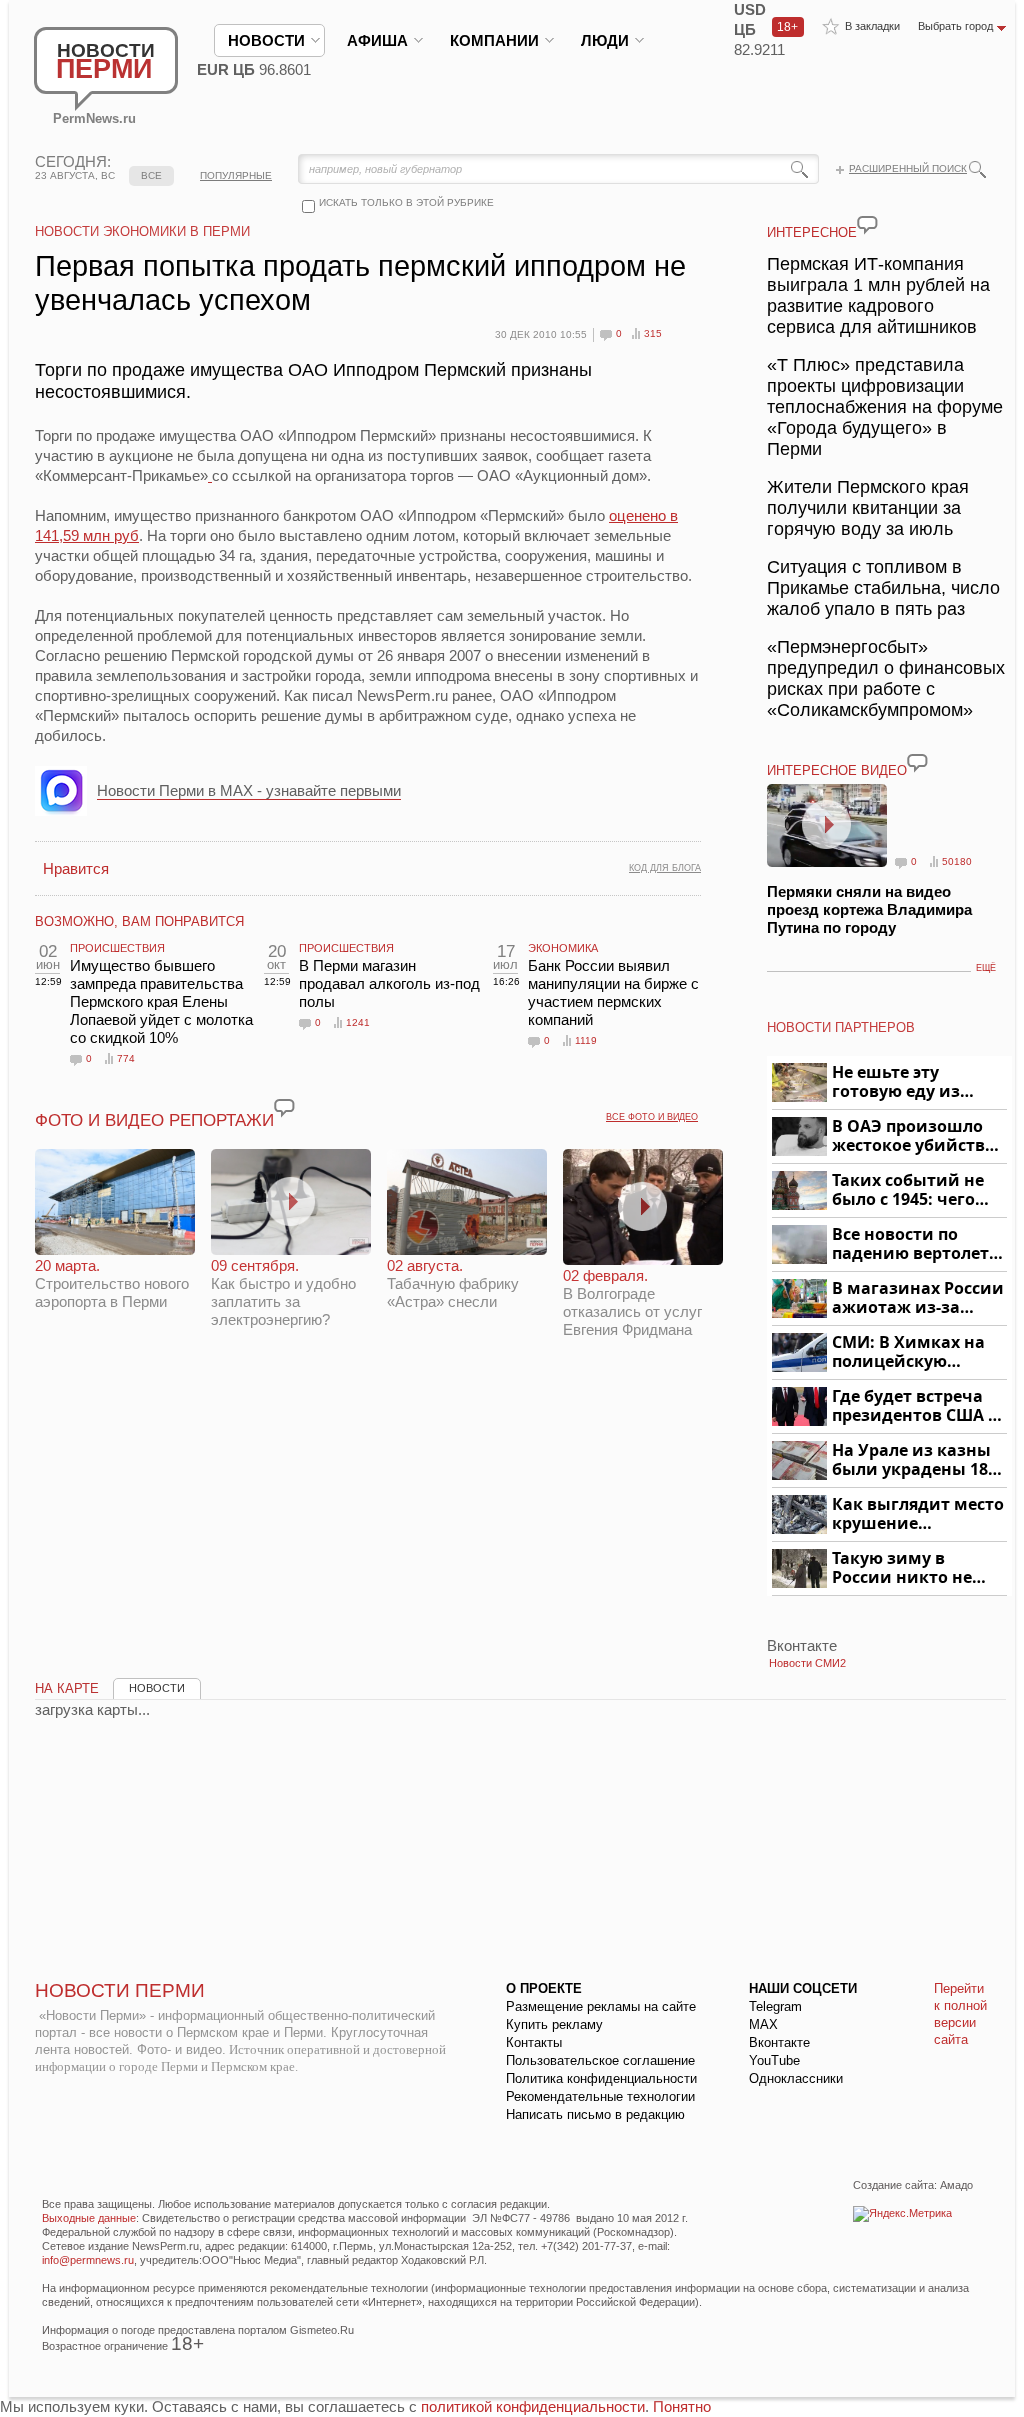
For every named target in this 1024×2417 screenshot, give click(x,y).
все (151, 175)
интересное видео (837, 770)
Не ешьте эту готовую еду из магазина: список (907, 1082)
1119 (586, 1040)
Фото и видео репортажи (154, 1120)
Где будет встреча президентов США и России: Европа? (916, 1406)
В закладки (872, 26)
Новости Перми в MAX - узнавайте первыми (249, 790)
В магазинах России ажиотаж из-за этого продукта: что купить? (918, 1298)
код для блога (665, 868)
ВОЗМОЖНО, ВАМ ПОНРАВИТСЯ (139, 921)
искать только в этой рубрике (406, 202)
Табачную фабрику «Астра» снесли (453, 1283)
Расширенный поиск (908, 168)
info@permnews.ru (88, 2260)
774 (126, 1058)
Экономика (563, 948)
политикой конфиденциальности (533, 2406)
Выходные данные (89, 2218)
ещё (986, 968)
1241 (358, 1022)
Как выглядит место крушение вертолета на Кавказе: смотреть (918, 1514)
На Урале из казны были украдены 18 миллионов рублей (913, 1460)
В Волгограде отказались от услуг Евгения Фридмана (632, 1302)
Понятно (682, 2406)
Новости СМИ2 (807, 1663)
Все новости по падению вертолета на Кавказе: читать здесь (915, 1244)
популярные (236, 175)
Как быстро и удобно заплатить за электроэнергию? (283, 1292)
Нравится (76, 868)
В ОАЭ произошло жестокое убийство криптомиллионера (916, 1136)
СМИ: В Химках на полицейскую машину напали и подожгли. (909, 1352)
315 (653, 333)
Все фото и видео (652, 1117)
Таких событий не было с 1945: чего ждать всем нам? (908, 1190)
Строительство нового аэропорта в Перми (112, 1283)
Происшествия (117, 948)
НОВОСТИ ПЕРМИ (120, 1990)
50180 (957, 861)
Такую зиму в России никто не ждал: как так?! (902, 1568)
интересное (812, 232)
